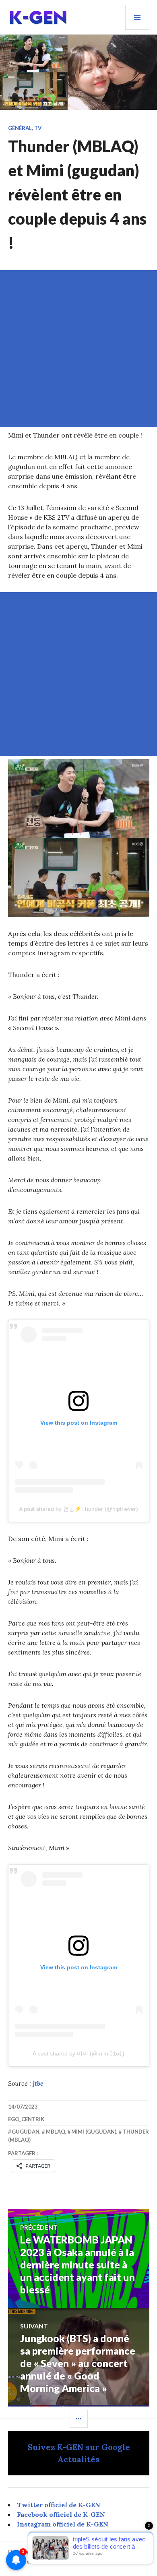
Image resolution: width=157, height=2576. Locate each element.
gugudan (26, 2132)
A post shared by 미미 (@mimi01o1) (78, 2053)
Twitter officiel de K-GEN (59, 2505)
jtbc (38, 2083)
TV (38, 128)
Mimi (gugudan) (94, 2132)
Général (20, 128)
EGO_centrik (26, 2119)
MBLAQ (56, 2132)
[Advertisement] (78, 349)
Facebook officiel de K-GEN (61, 2514)
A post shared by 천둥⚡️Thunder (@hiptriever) (78, 1509)
